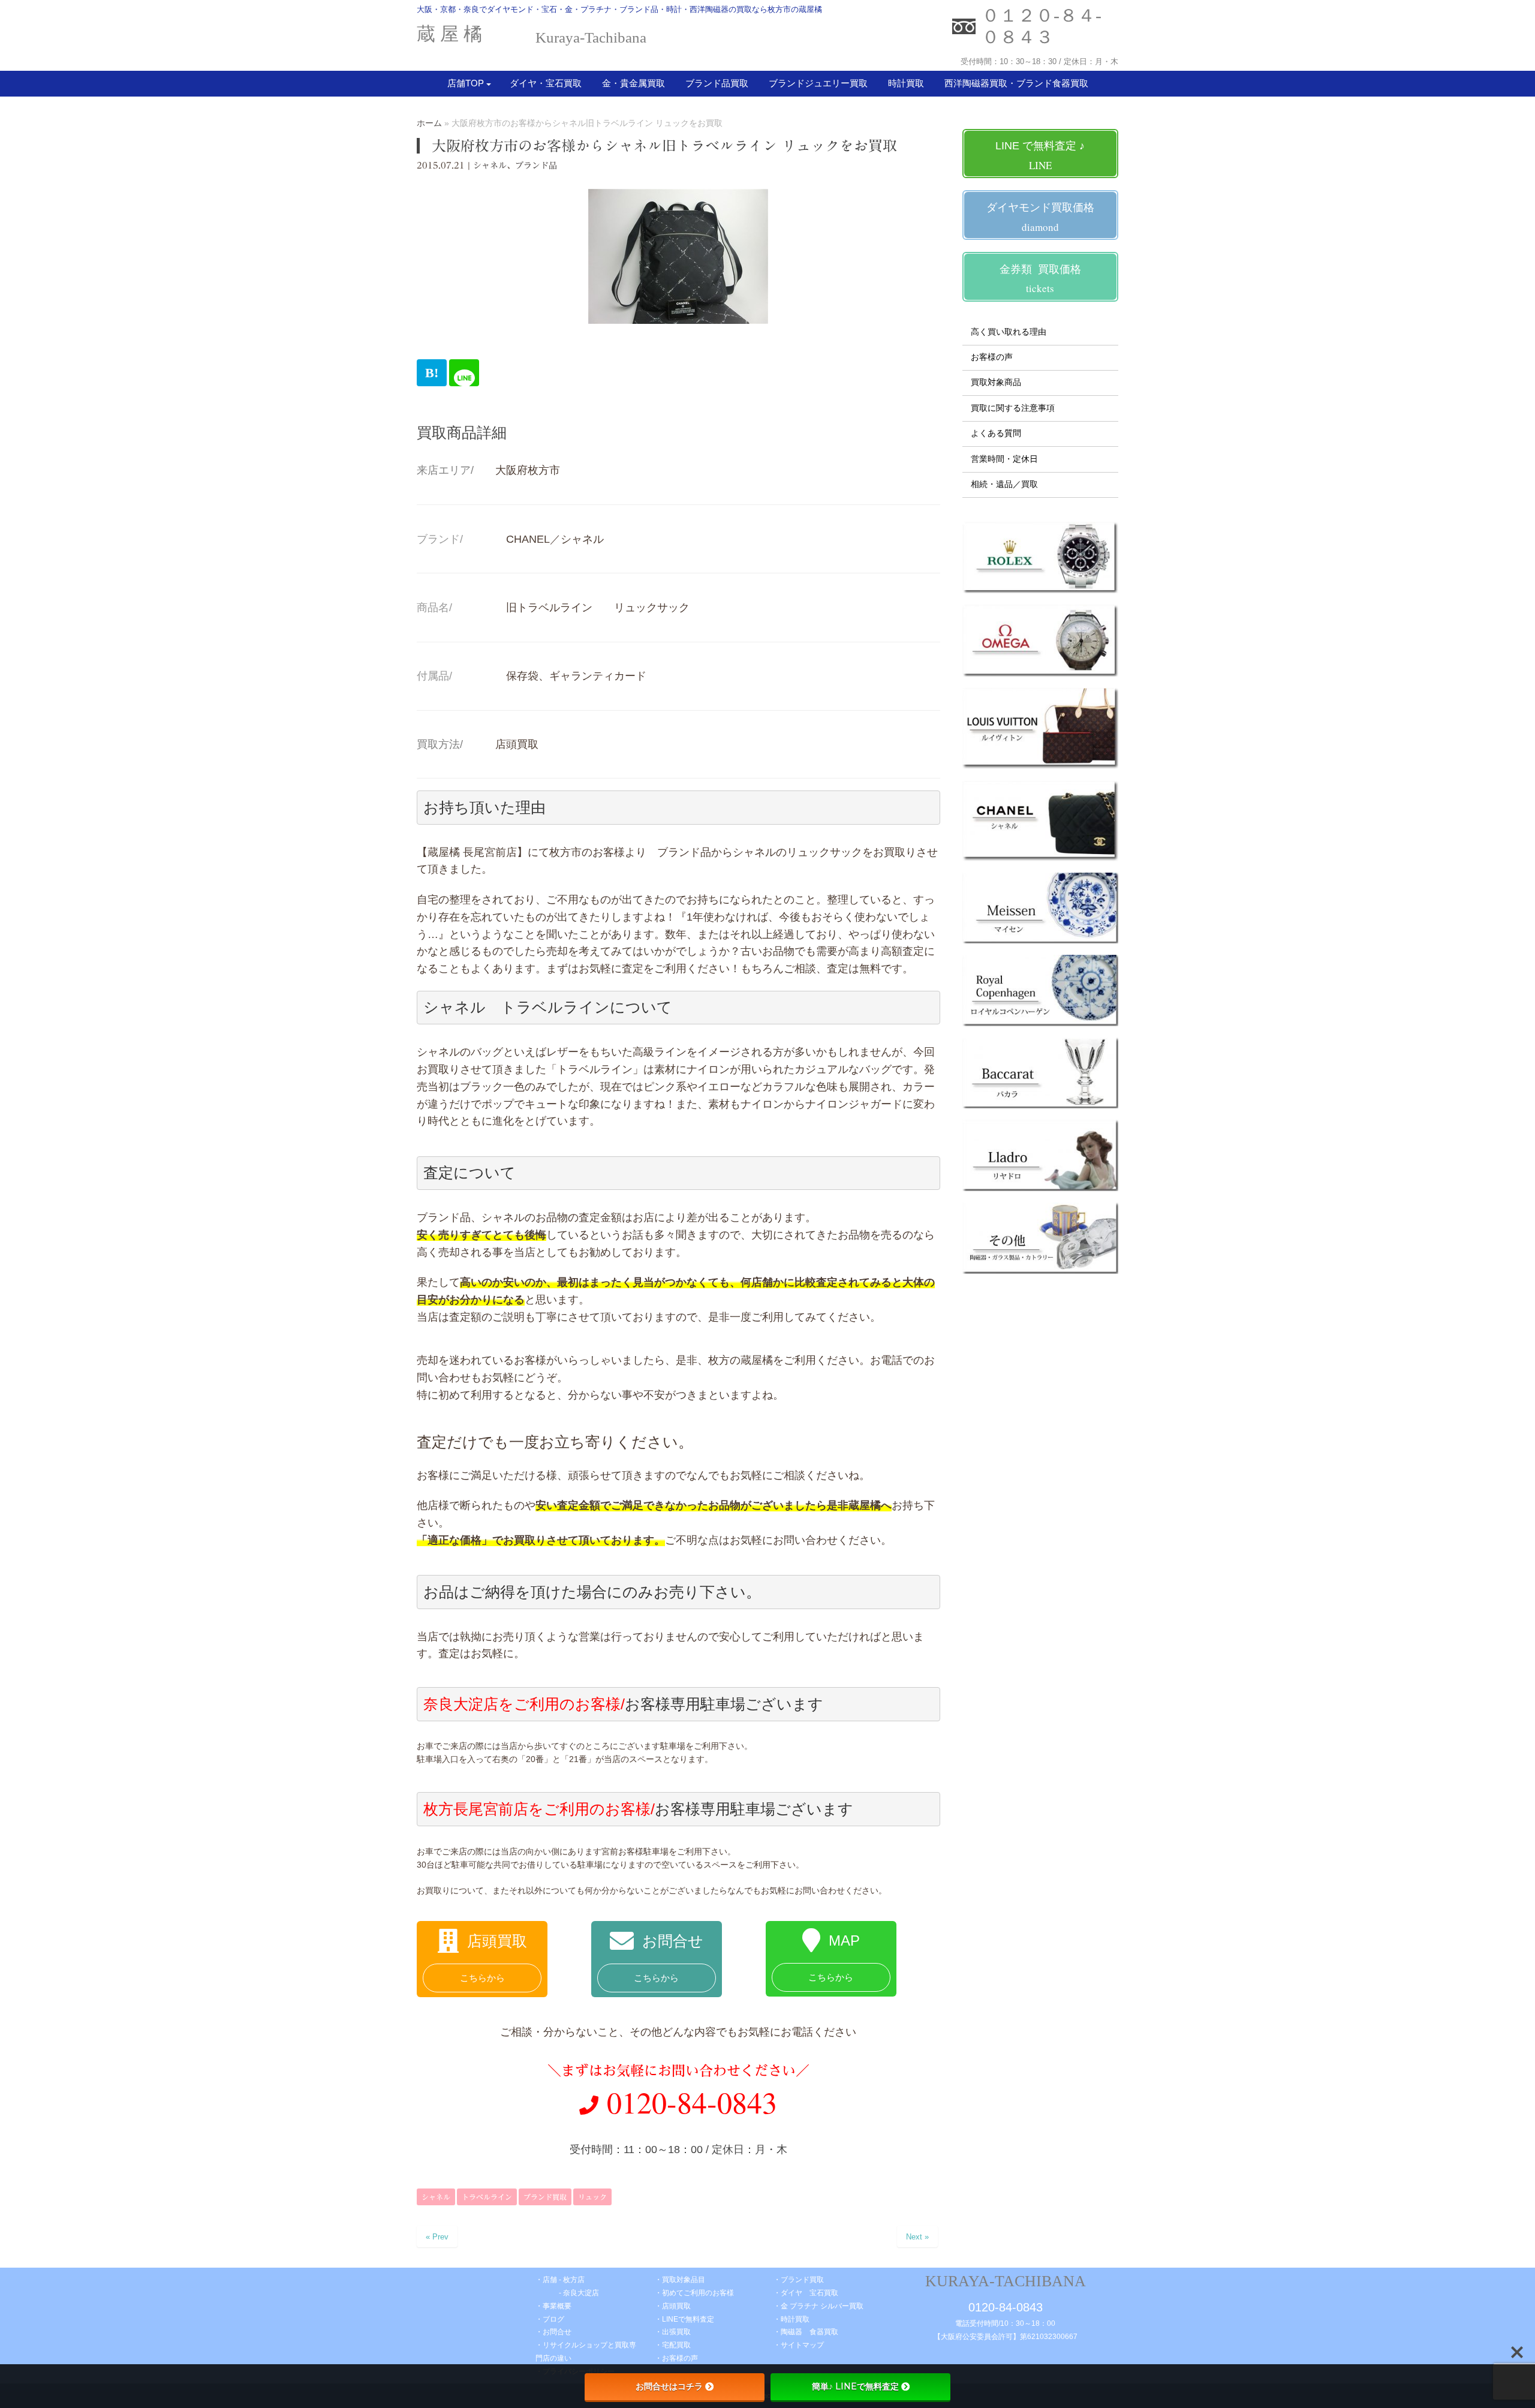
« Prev (437, 2237)
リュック (592, 2197)
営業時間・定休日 (1004, 459)
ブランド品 (536, 166)
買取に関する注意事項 (1013, 408)
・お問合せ (557, 2332)
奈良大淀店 (581, 2293)
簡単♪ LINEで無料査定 (855, 2386)
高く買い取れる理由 (1009, 332)
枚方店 (574, 2280)
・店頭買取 (673, 2306)
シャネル (490, 166)
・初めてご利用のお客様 (694, 2293)
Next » (917, 2237)
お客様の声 (992, 357)
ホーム (429, 123)
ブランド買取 (545, 2197)
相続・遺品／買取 (1004, 484)
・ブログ (550, 2319)
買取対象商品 (996, 382)
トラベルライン (487, 2197)
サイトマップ (802, 2345)
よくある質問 (996, 433)
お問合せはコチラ (669, 2386)
